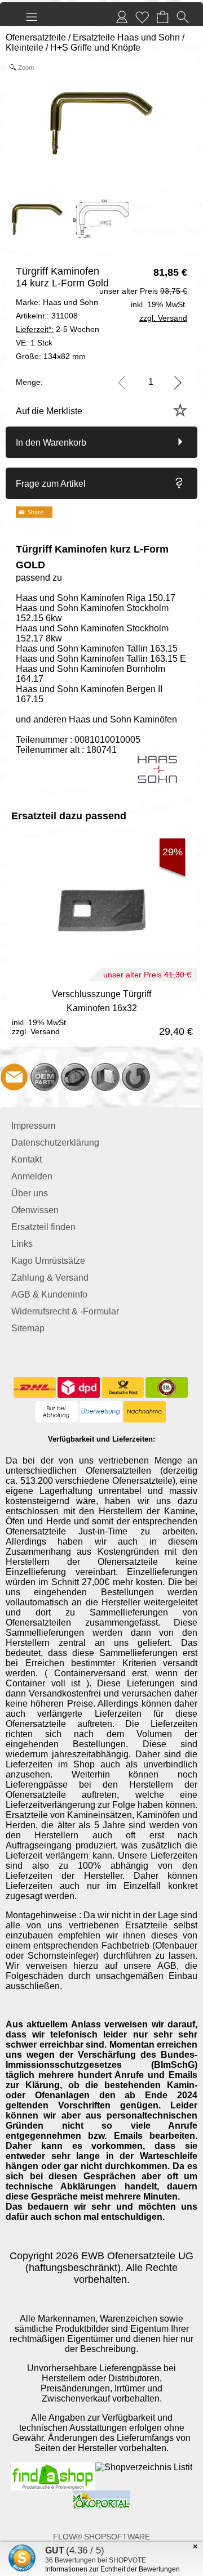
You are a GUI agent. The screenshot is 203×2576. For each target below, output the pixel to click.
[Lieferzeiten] (75, 1077)
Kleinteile (25, 48)
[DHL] (35, 1388)
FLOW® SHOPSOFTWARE (101, 2537)
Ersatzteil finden (43, 1227)
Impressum (33, 1126)
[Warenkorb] (162, 17)
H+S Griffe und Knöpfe (95, 48)
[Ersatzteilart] (45, 1077)
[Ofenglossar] (105, 1077)
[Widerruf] (136, 1077)
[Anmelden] (122, 17)
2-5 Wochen (58, 329)
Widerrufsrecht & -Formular (65, 1311)
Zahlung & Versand (50, 1278)
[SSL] (167, 1388)
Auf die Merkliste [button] (49, 411)
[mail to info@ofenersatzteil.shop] (14, 1077)
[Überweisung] (101, 1412)
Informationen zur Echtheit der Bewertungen (112, 2569)
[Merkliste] (142, 17)
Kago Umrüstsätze (48, 1261)
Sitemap (28, 1328)
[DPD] (79, 1388)
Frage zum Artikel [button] (51, 484)
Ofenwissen (35, 1210)
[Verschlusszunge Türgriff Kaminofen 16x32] (101, 1011)
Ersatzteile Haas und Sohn (126, 37)
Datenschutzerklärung (55, 1143)
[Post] (123, 1388)
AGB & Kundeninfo (49, 1294)
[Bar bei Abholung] (57, 1412)
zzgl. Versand (36, 1031)
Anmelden (32, 1176)
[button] (32, 17)
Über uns (30, 1193)
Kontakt (27, 1159)
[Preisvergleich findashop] (53, 2467)
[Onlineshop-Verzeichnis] (144, 2467)
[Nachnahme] (145, 1412)
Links (22, 1244)
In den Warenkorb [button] (51, 443)
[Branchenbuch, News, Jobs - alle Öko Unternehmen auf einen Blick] (101, 2495)
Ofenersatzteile (36, 37)
